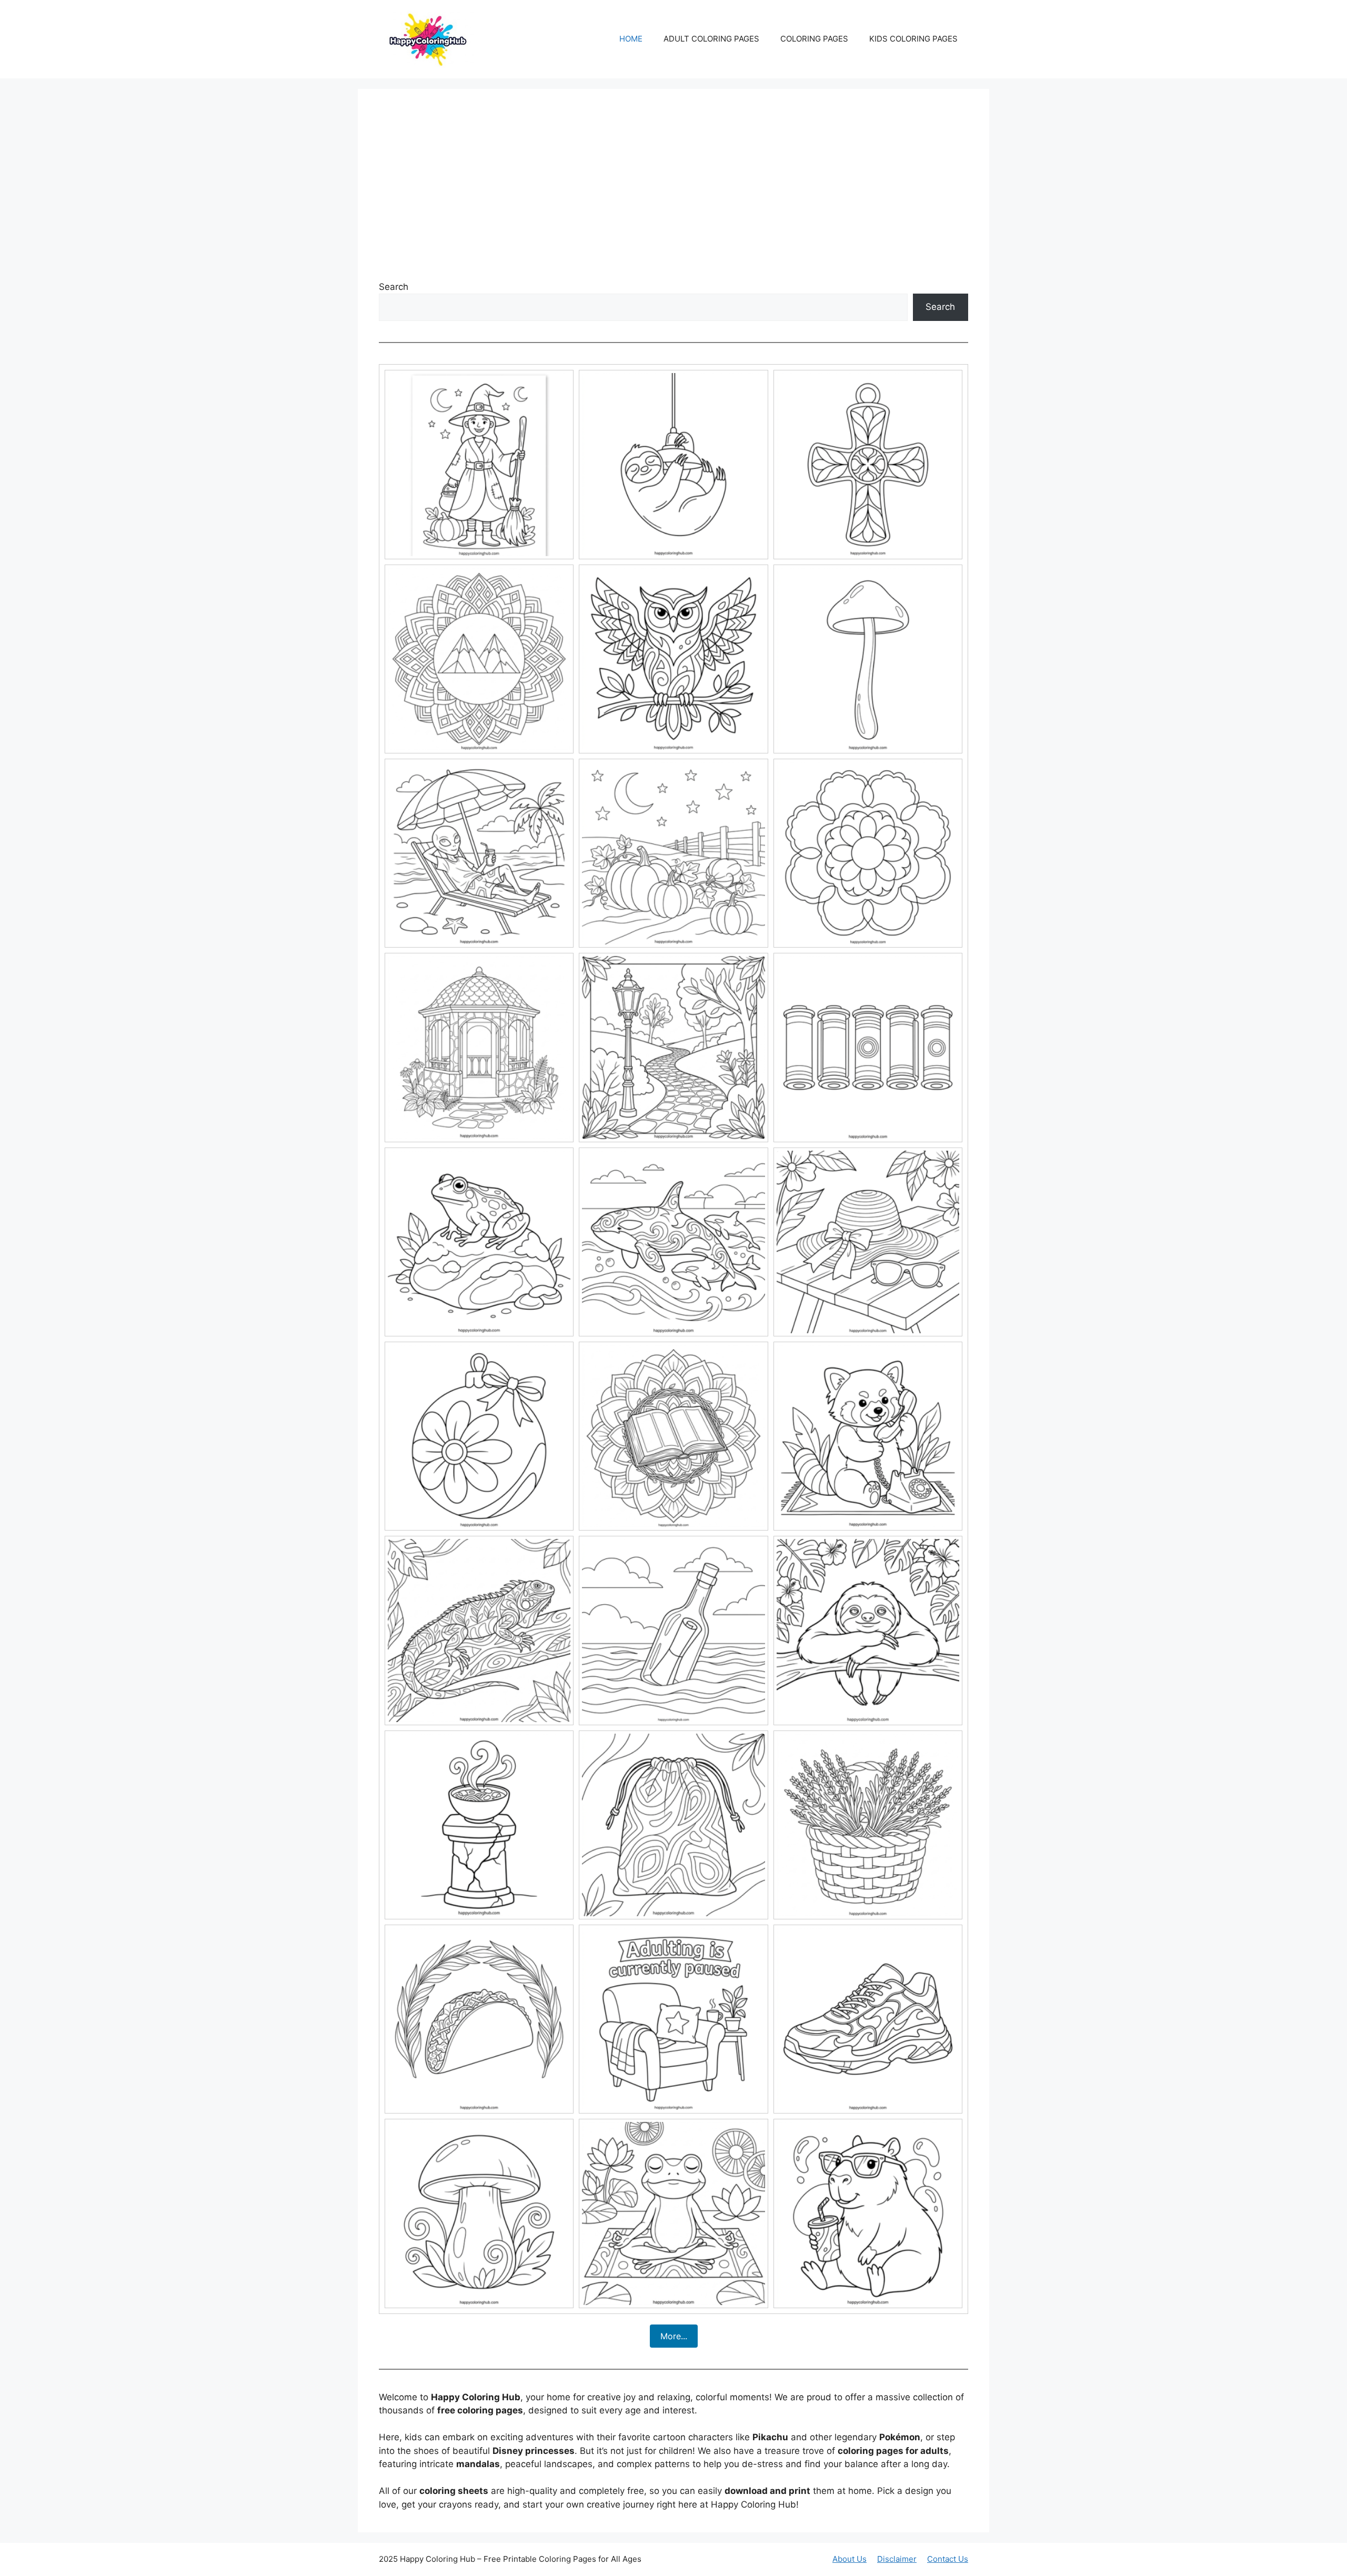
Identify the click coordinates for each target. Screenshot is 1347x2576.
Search (394, 287)
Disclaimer (897, 2559)
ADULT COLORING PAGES (711, 39)
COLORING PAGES (814, 39)
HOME (631, 39)
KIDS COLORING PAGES (913, 39)
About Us (850, 2559)
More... (674, 2336)
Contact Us (948, 2559)
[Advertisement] (673, 189)
